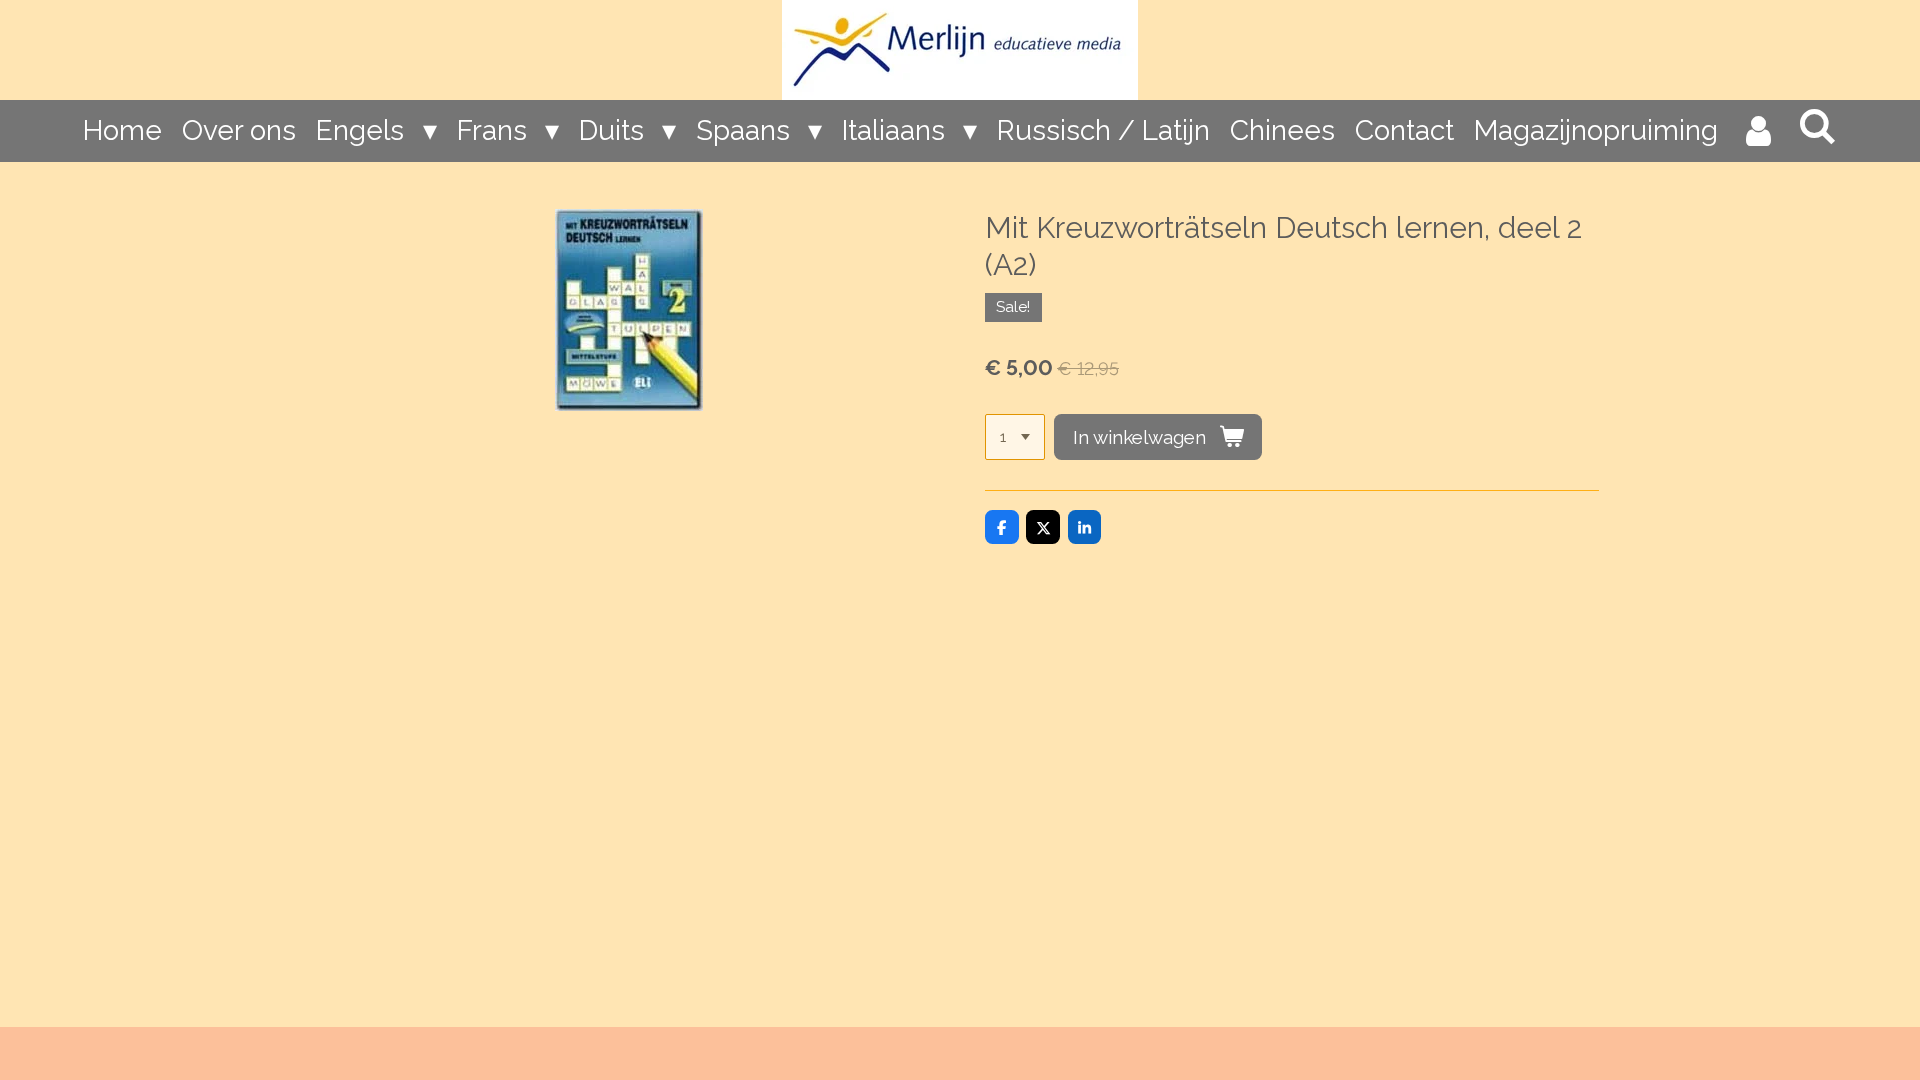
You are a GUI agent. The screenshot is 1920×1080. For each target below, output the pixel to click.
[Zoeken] (1816, 126)
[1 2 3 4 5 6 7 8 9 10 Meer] (1015, 437)
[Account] (1757, 131)
